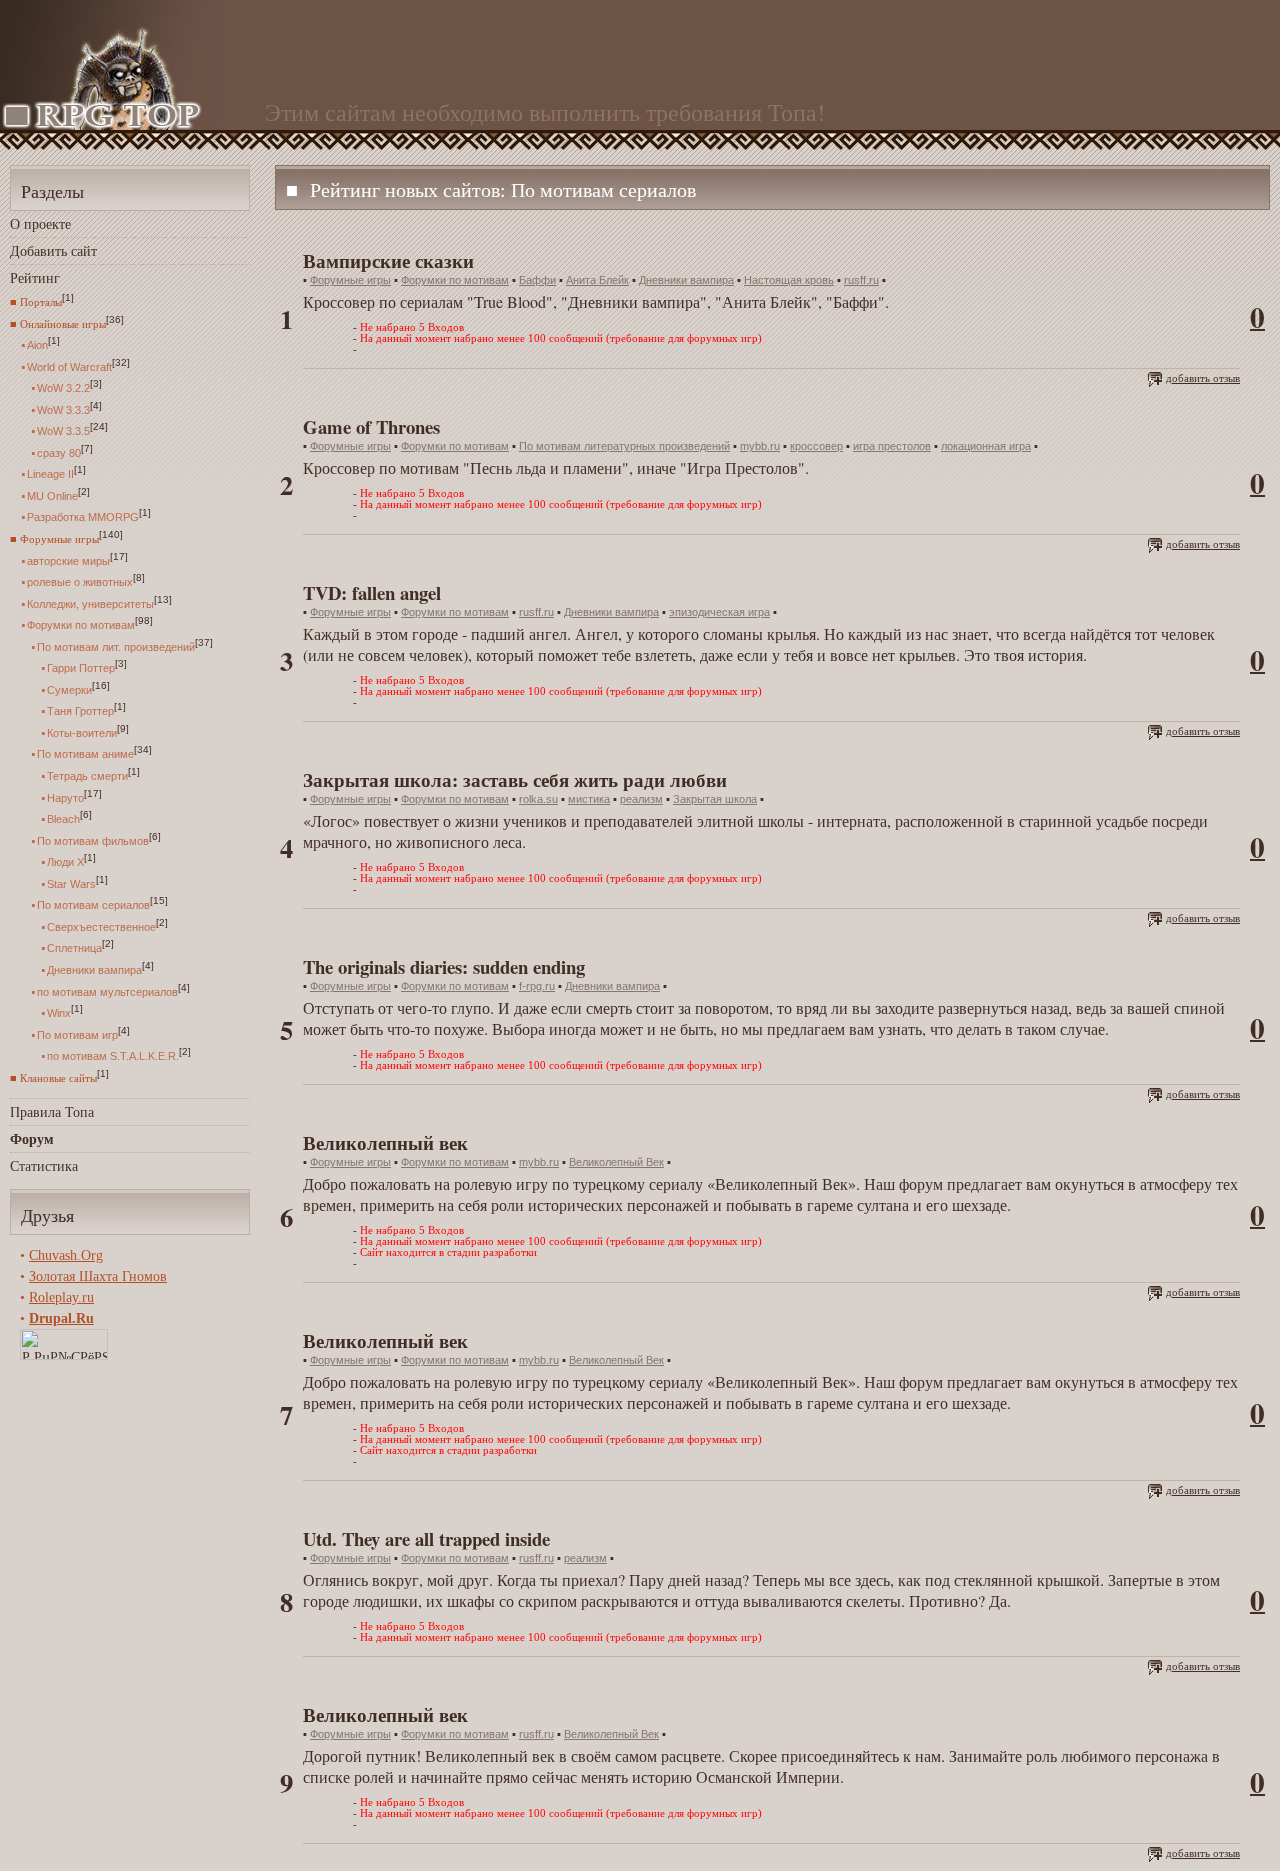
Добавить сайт (53, 250)
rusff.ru (861, 280)
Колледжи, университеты (90, 603)
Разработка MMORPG (83, 517)
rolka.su (538, 799)
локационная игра (986, 446)
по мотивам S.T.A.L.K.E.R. (113, 1056)
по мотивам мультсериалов (107, 991)
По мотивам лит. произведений (116, 646)
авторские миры (68, 560)
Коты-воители (82, 732)
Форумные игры (59, 539)
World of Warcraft (69, 366)
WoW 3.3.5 (63, 431)
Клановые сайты (58, 1077)
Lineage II (50, 474)
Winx (59, 1013)
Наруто (65, 797)
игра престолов (892, 446)
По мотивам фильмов (93, 840)
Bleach (63, 819)
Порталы (41, 302)
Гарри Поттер (81, 668)
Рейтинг (35, 277)
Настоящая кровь (789, 280)
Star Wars (71, 883)
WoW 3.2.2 (63, 388)
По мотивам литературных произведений (624, 446)
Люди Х (65, 862)
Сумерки (69, 689)
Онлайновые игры (63, 323)
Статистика (44, 1165)
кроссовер (816, 446)
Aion (37, 345)
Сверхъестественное (101, 926)
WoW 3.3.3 (63, 409)
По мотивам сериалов (93, 905)
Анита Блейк (597, 280)
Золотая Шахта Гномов (98, 1276)
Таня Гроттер (80, 711)
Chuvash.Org (66, 1255)
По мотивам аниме (85, 754)
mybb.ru (760, 446)
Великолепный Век (616, 1162)
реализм (641, 799)
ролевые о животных (80, 582)
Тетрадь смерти (87, 776)
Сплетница (74, 948)
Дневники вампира (94, 970)
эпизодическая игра (719, 612)
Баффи (537, 280)
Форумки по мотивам (81, 625)
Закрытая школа (715, 799)
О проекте (40, 223)
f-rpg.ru (537, 986)
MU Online (52, 495)
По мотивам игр (77, 1034)
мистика (589, 799)
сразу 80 (59, 452)
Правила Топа (52, 1111)
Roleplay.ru (61, 1297)
